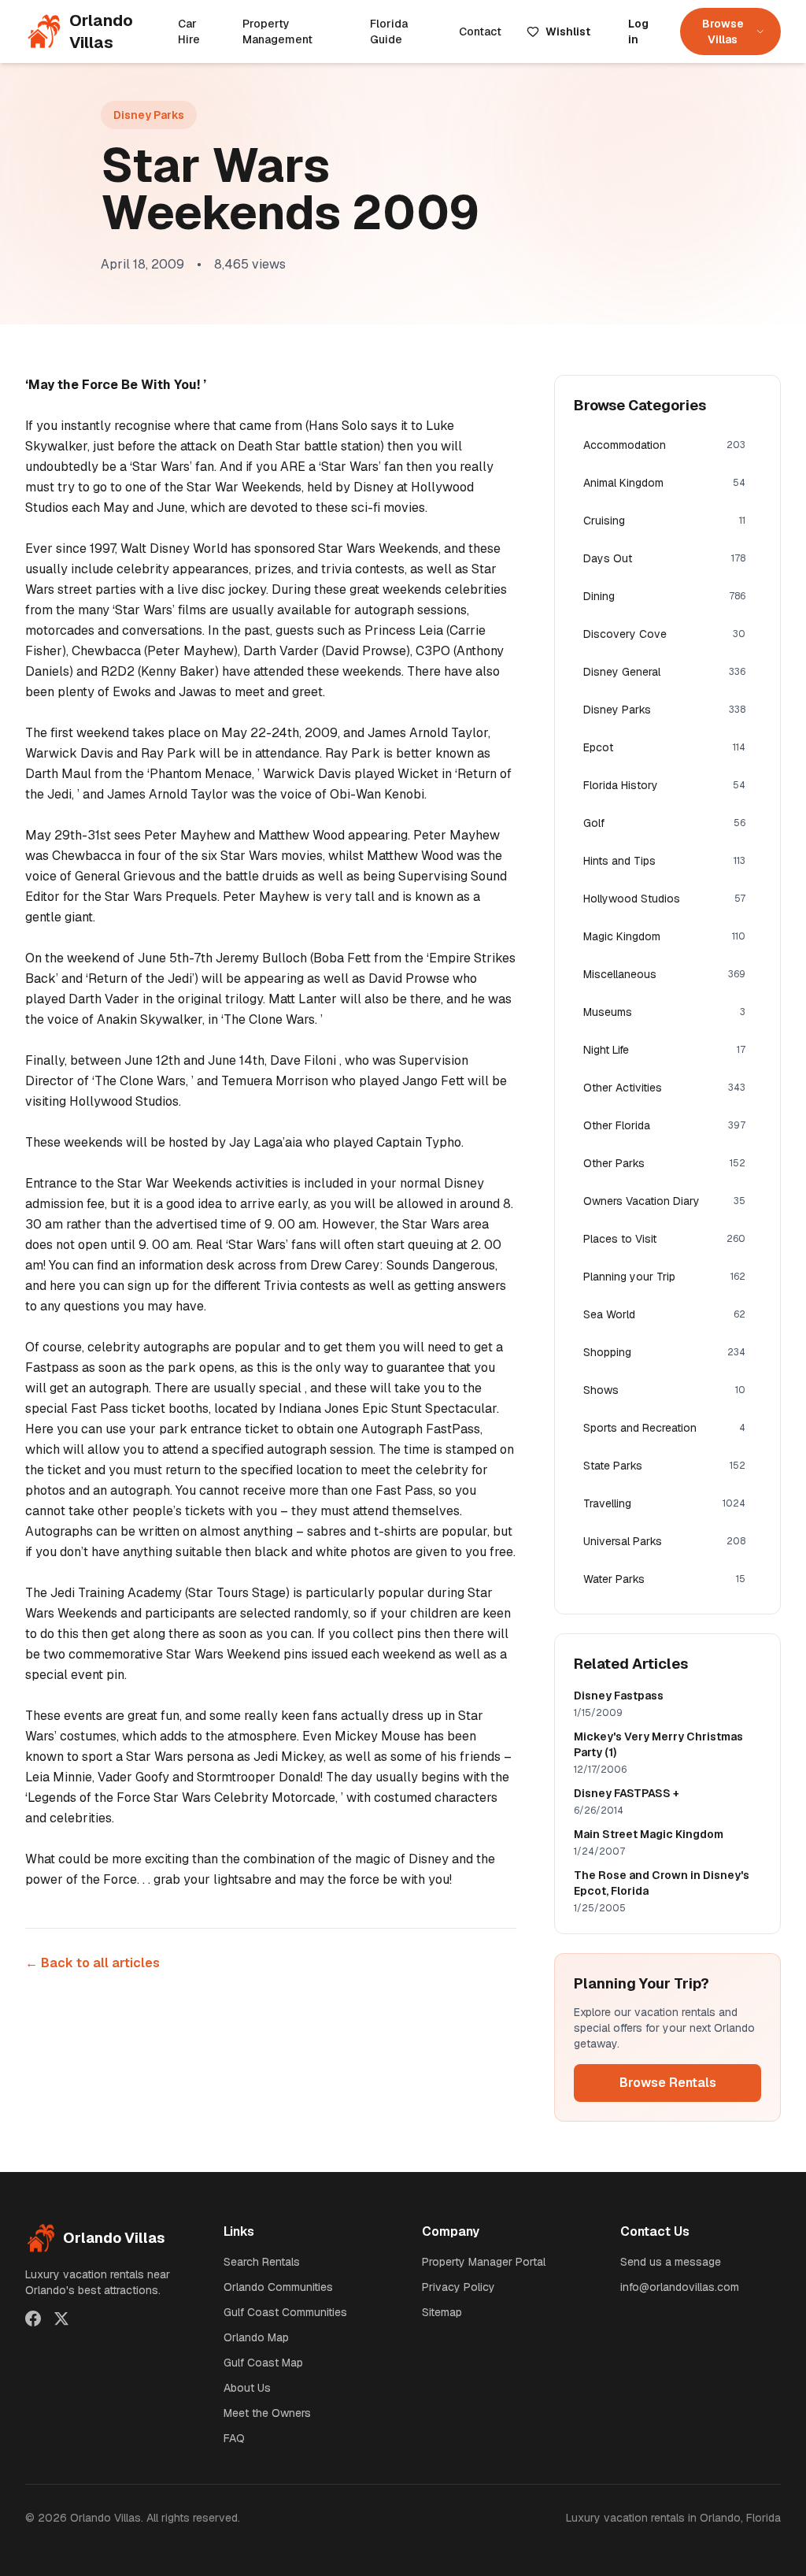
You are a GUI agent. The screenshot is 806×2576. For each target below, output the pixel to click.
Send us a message (671, 2262)
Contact (480, 32)
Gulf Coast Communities (285, 2312)
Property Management (277, 32)
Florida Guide (389, 32)
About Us (247, 2388)
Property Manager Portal (484, 2262)
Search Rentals (262, 2262)
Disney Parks (149, 115)
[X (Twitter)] (61, 2318)
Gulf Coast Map (263, 2363)
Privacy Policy (458, 2287)
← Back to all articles (92, 1963)
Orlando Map (256, 2337)
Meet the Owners (267, 2413)
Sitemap (442, 2312)
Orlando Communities (278, 2287)
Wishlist (568, 32)
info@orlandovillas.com (680, 2287)
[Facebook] (33, 2318)
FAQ (234, 2438)
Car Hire (189, 32)
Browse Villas (723, 32)
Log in (638, 32)
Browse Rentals (668, 2083)
